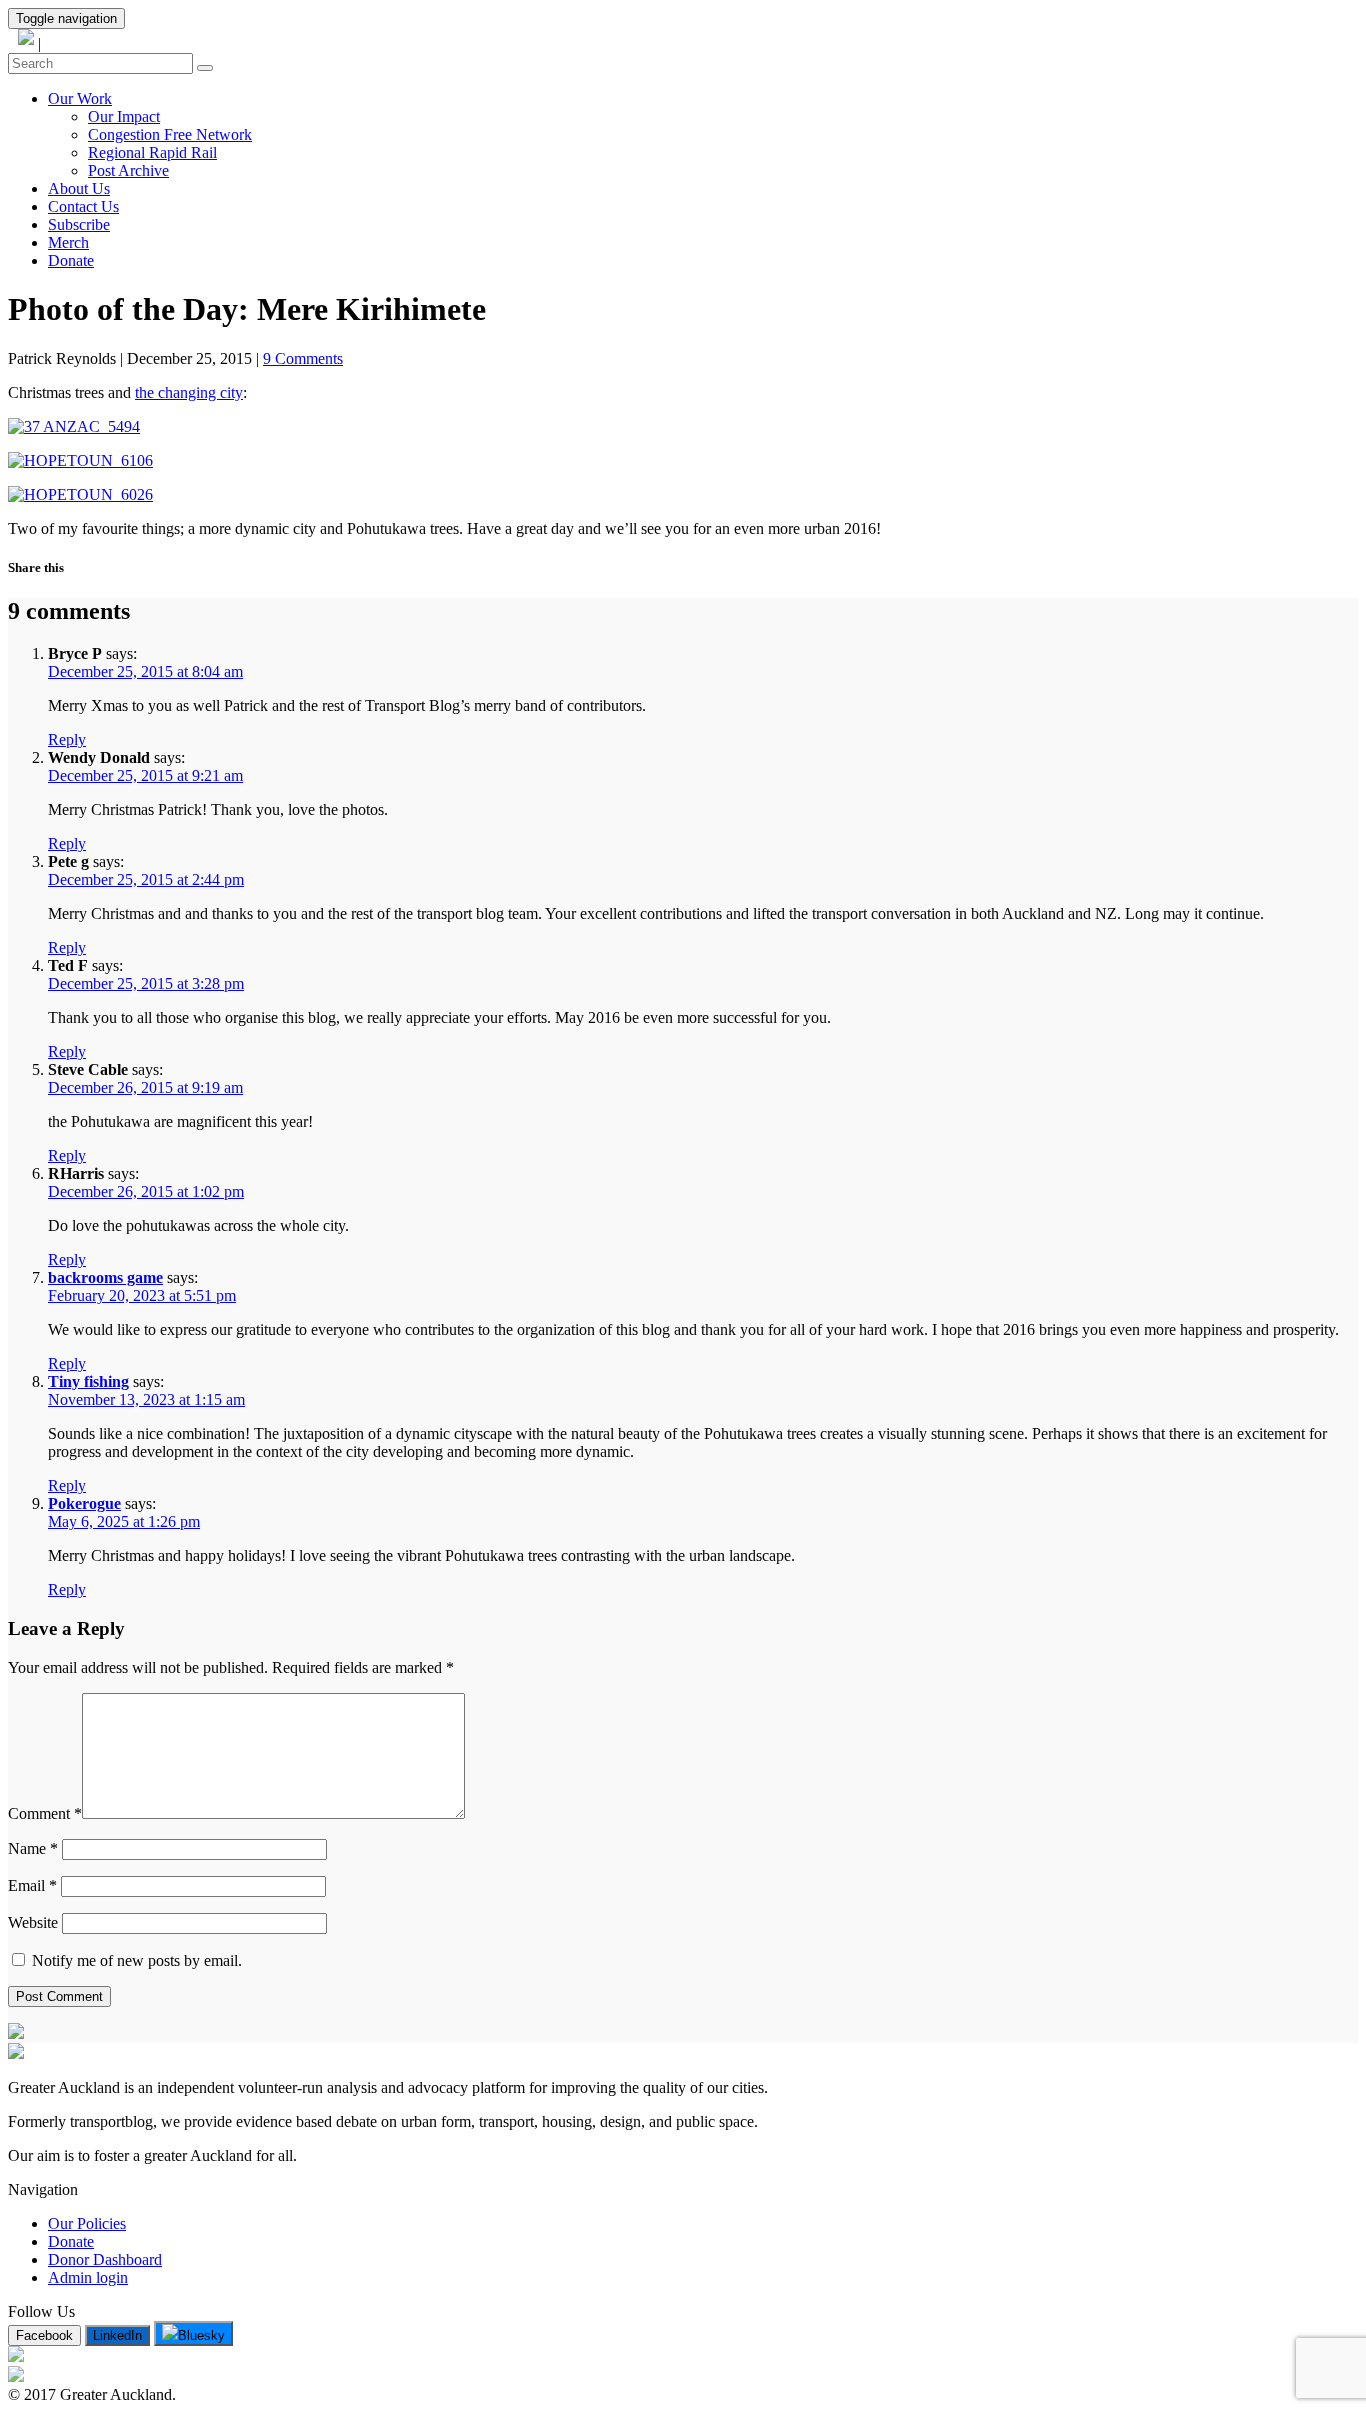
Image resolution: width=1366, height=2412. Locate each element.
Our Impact (124, 116)
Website (33, 1922)
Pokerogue (84, 1503)
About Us (79, 188)
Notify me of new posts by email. (135, 1960)
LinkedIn (117, 2335)
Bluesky (201, 2335)
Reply (67, 739)
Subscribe (79, 224)
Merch (68, 242)
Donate (71, 260)
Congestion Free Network (170, 134)
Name (33, 1848)
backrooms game (105, 1277)
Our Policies (87, 2223)
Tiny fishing (88, 1381)
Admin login (88, 2277)
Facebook (44, 2335)
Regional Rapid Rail (152, 152)
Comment (45, 1813)
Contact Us (83, 206)
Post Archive (128, 170)
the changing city (189, 392)
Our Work (80, 98)
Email (32, 1885)
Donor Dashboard (105, 2259)
